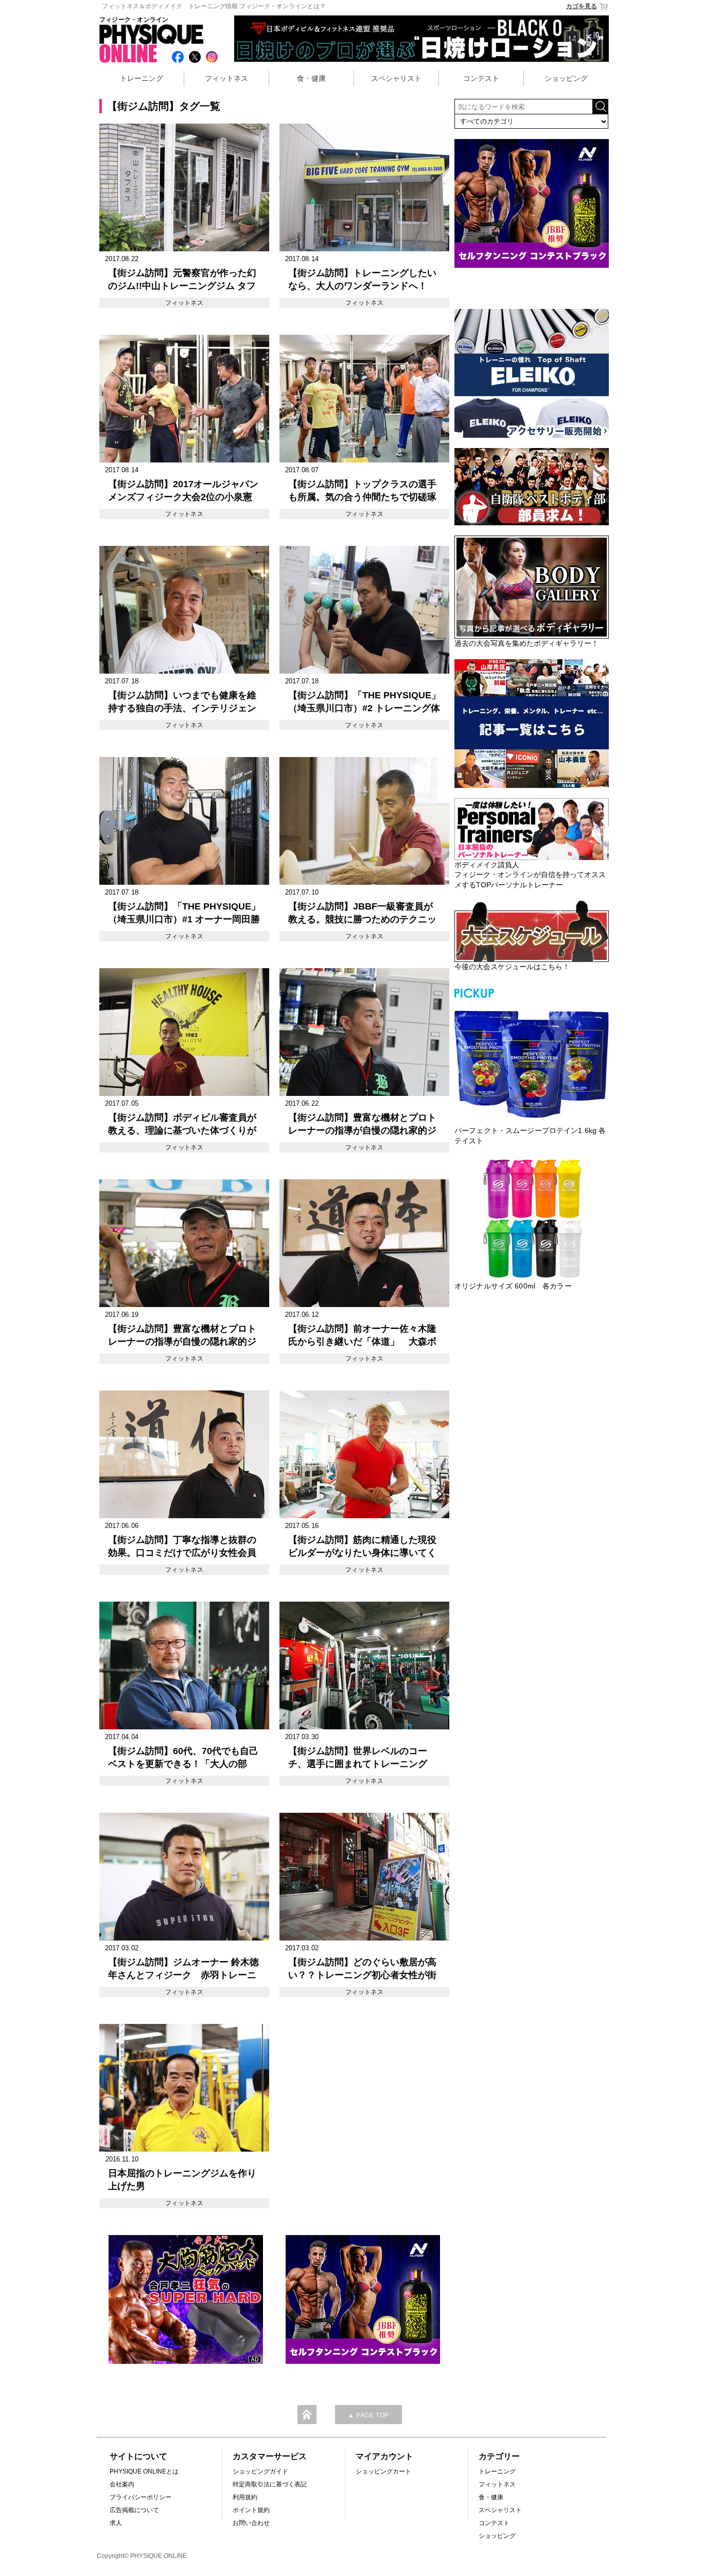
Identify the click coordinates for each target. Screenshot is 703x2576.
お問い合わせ (251, 2523)
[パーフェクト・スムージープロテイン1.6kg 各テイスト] (532, 1063)
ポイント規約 (251, 2510)
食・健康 (311, 78)
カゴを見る (582, 6)
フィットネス (226, 78)
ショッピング (566, 78)
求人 (116, 2523)
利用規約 (245, 2497)
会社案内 (122, 2484)
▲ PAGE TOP (368, 2415)
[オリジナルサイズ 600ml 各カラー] (532, 1218)
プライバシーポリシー (140, 2497)
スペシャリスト (396, 78)
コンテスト (481, 78)
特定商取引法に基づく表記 (270, 2484)
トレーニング (142, 78)
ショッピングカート (383, 2471)
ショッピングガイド (260, 2471)
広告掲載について (134, 2510)
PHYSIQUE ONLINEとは (144, 2471)
